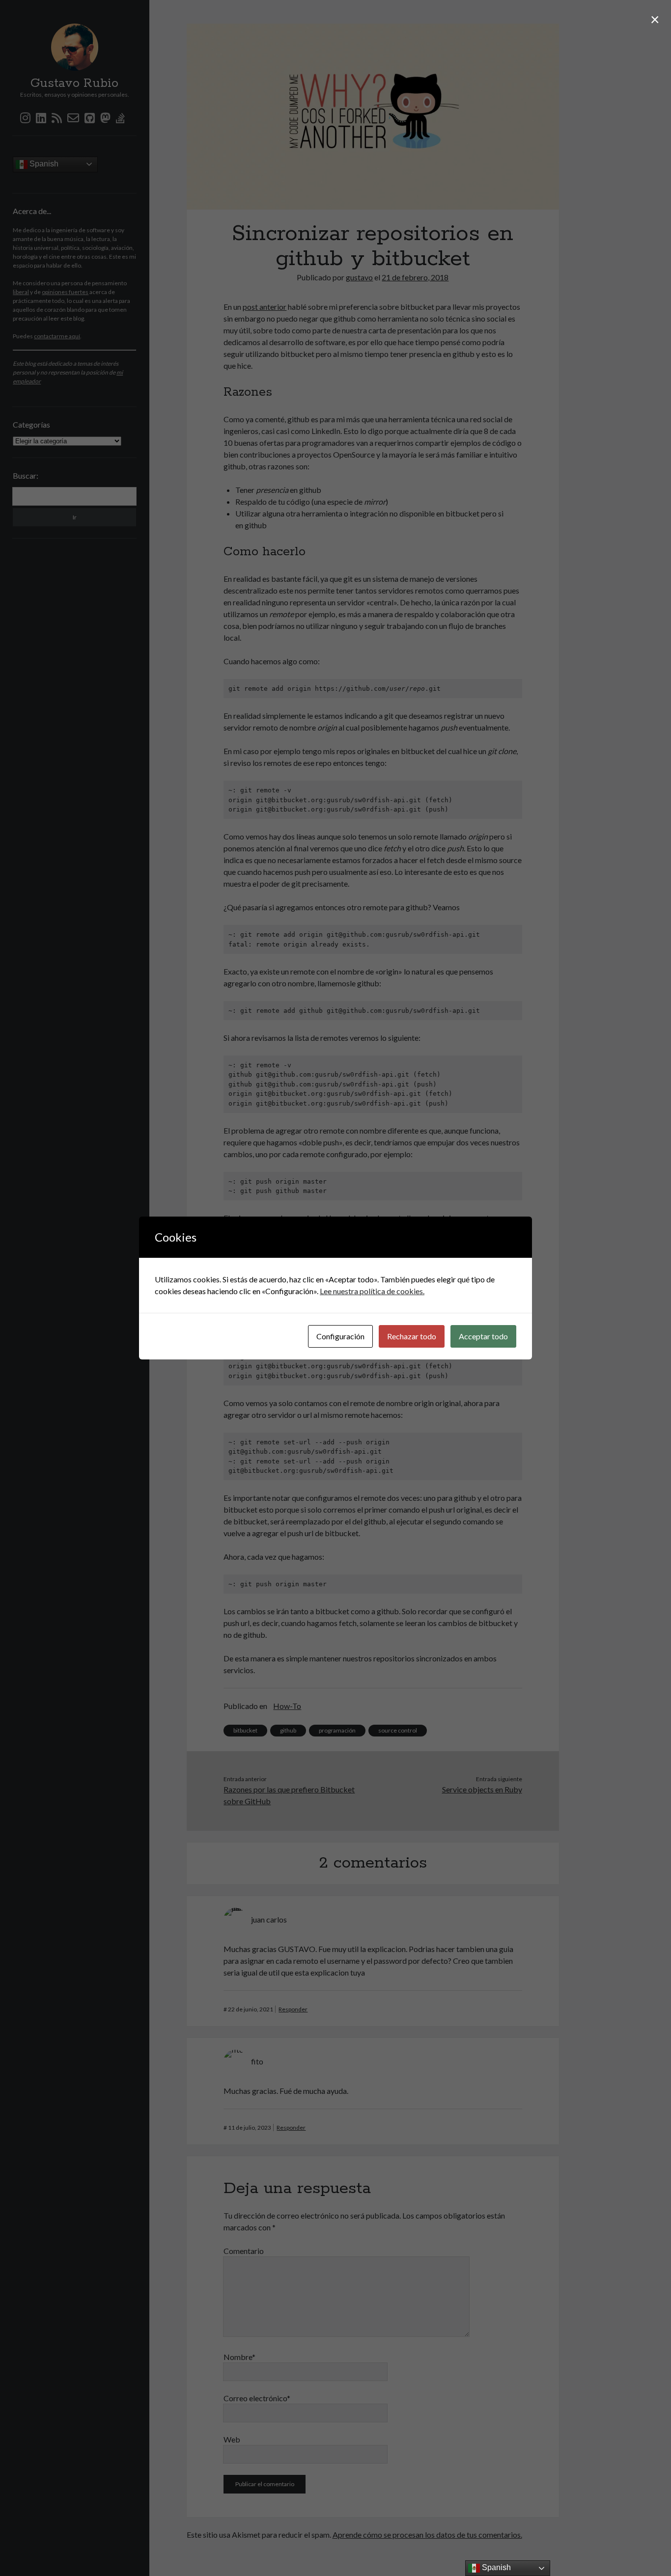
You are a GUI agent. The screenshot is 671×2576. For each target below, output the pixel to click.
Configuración (340, 1336)
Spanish (495, 2567)
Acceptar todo (483, 1336)
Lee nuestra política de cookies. (372, 1291)
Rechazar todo (412, 1336)
